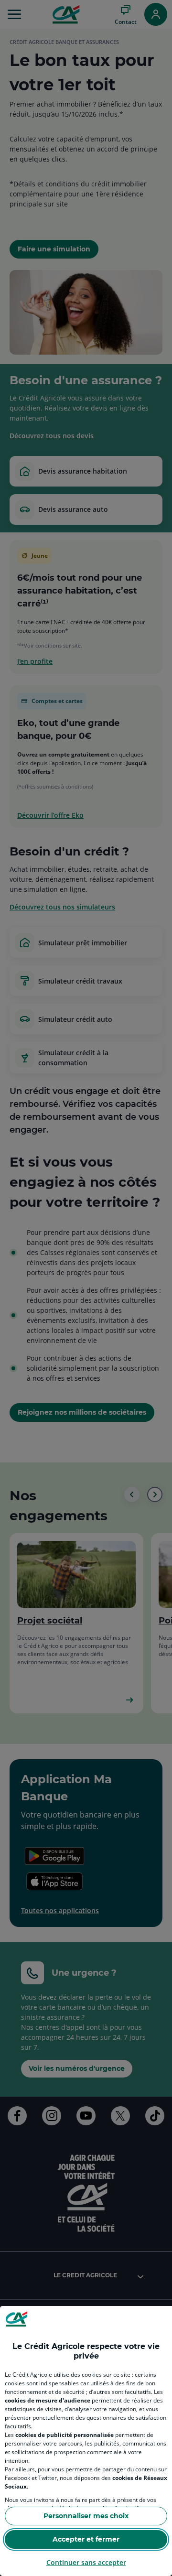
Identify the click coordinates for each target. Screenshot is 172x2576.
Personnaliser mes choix (86, 2516)
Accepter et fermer (86, 2539)
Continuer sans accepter (86, 2562)
